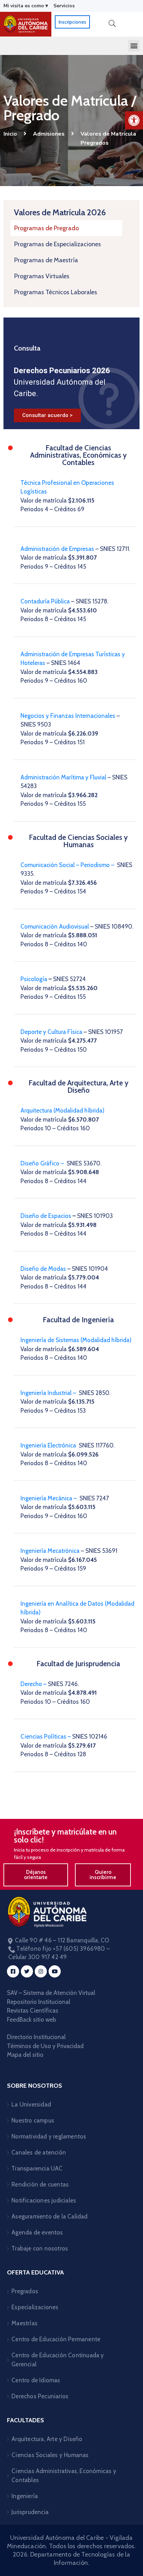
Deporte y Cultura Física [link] (51, 1032)
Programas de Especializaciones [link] (58, 244)
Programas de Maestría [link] (46, 260)
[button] (134, 46)
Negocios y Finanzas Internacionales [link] (68, 716)
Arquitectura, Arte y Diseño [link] (47, 2439)
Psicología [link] (34, 979)
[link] (134, 120)
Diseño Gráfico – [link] (43, 1163)
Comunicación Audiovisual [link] (55, 926)
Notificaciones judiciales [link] (44, 2200)
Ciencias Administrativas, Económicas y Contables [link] (64, 2475)
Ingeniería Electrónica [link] (49, 1445)
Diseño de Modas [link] (44, 1269)
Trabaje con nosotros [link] (40, 2248)
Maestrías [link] (24, 2323)
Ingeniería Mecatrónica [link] (50, 1551)
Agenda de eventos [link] (37, 2232)
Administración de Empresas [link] (57, 549)
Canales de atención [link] (39, 2152)
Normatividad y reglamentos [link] (49, 2136)
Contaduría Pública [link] (45, 601)
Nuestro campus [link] (33, 2120)
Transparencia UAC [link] (37, 2168)
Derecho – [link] (34, 1684)
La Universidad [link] (31, 2104)
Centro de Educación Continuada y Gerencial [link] (58, 2360)
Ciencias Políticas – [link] (46, 1736)
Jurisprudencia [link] (30, 2512)
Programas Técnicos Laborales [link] (56, 292)
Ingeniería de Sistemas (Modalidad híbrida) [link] (76, 1340)
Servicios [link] (64, 6)
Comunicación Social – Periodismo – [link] (68, 865)
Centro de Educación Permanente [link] (56, 2339)
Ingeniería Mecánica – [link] (49, 1498)
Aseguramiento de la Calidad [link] (49, 2216)
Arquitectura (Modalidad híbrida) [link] (63, 1110)
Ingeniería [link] (25, 2496)
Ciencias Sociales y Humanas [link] (50, 2455)
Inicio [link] (10, 134)
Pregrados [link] (25, 2291)
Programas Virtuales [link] (42, 276)
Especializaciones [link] (35, 2307)
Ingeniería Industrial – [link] (48, 1393)
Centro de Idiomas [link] (36, 2380)
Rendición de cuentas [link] (40, 2184)
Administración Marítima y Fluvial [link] (63, 777)
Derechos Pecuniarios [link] (40, 2396)
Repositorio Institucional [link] (39, 2002)
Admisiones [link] (49, 134)
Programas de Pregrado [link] (47, 228)
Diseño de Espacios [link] (47, 1216)
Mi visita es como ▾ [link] (26, 6)
